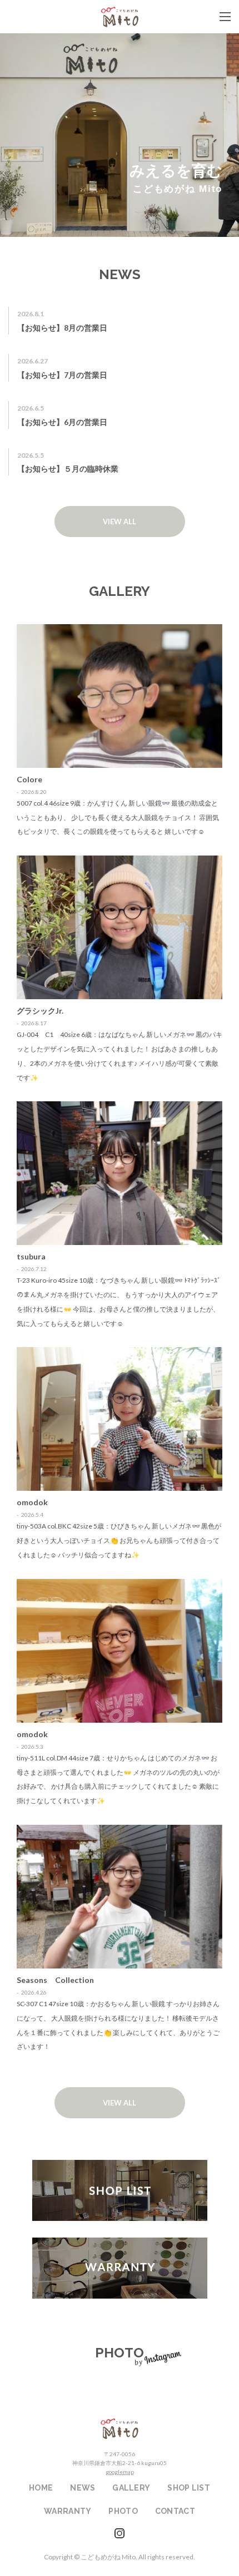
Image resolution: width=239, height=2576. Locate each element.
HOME (41, 2488)
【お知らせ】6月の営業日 (62, 422)
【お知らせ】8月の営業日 (62, 328)
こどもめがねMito (120, 17)
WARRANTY (120, 2268)
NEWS (83, 2488)
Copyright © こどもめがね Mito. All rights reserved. (120, 2557)
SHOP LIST (120, 2190)
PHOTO (123, 2511)
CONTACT (175, 2511)
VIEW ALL (120, 522)
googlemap (120, 2472)
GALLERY (131, 2488)
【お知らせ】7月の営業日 (62, 375)
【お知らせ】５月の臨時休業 (68, 469)
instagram (120, 2533)
